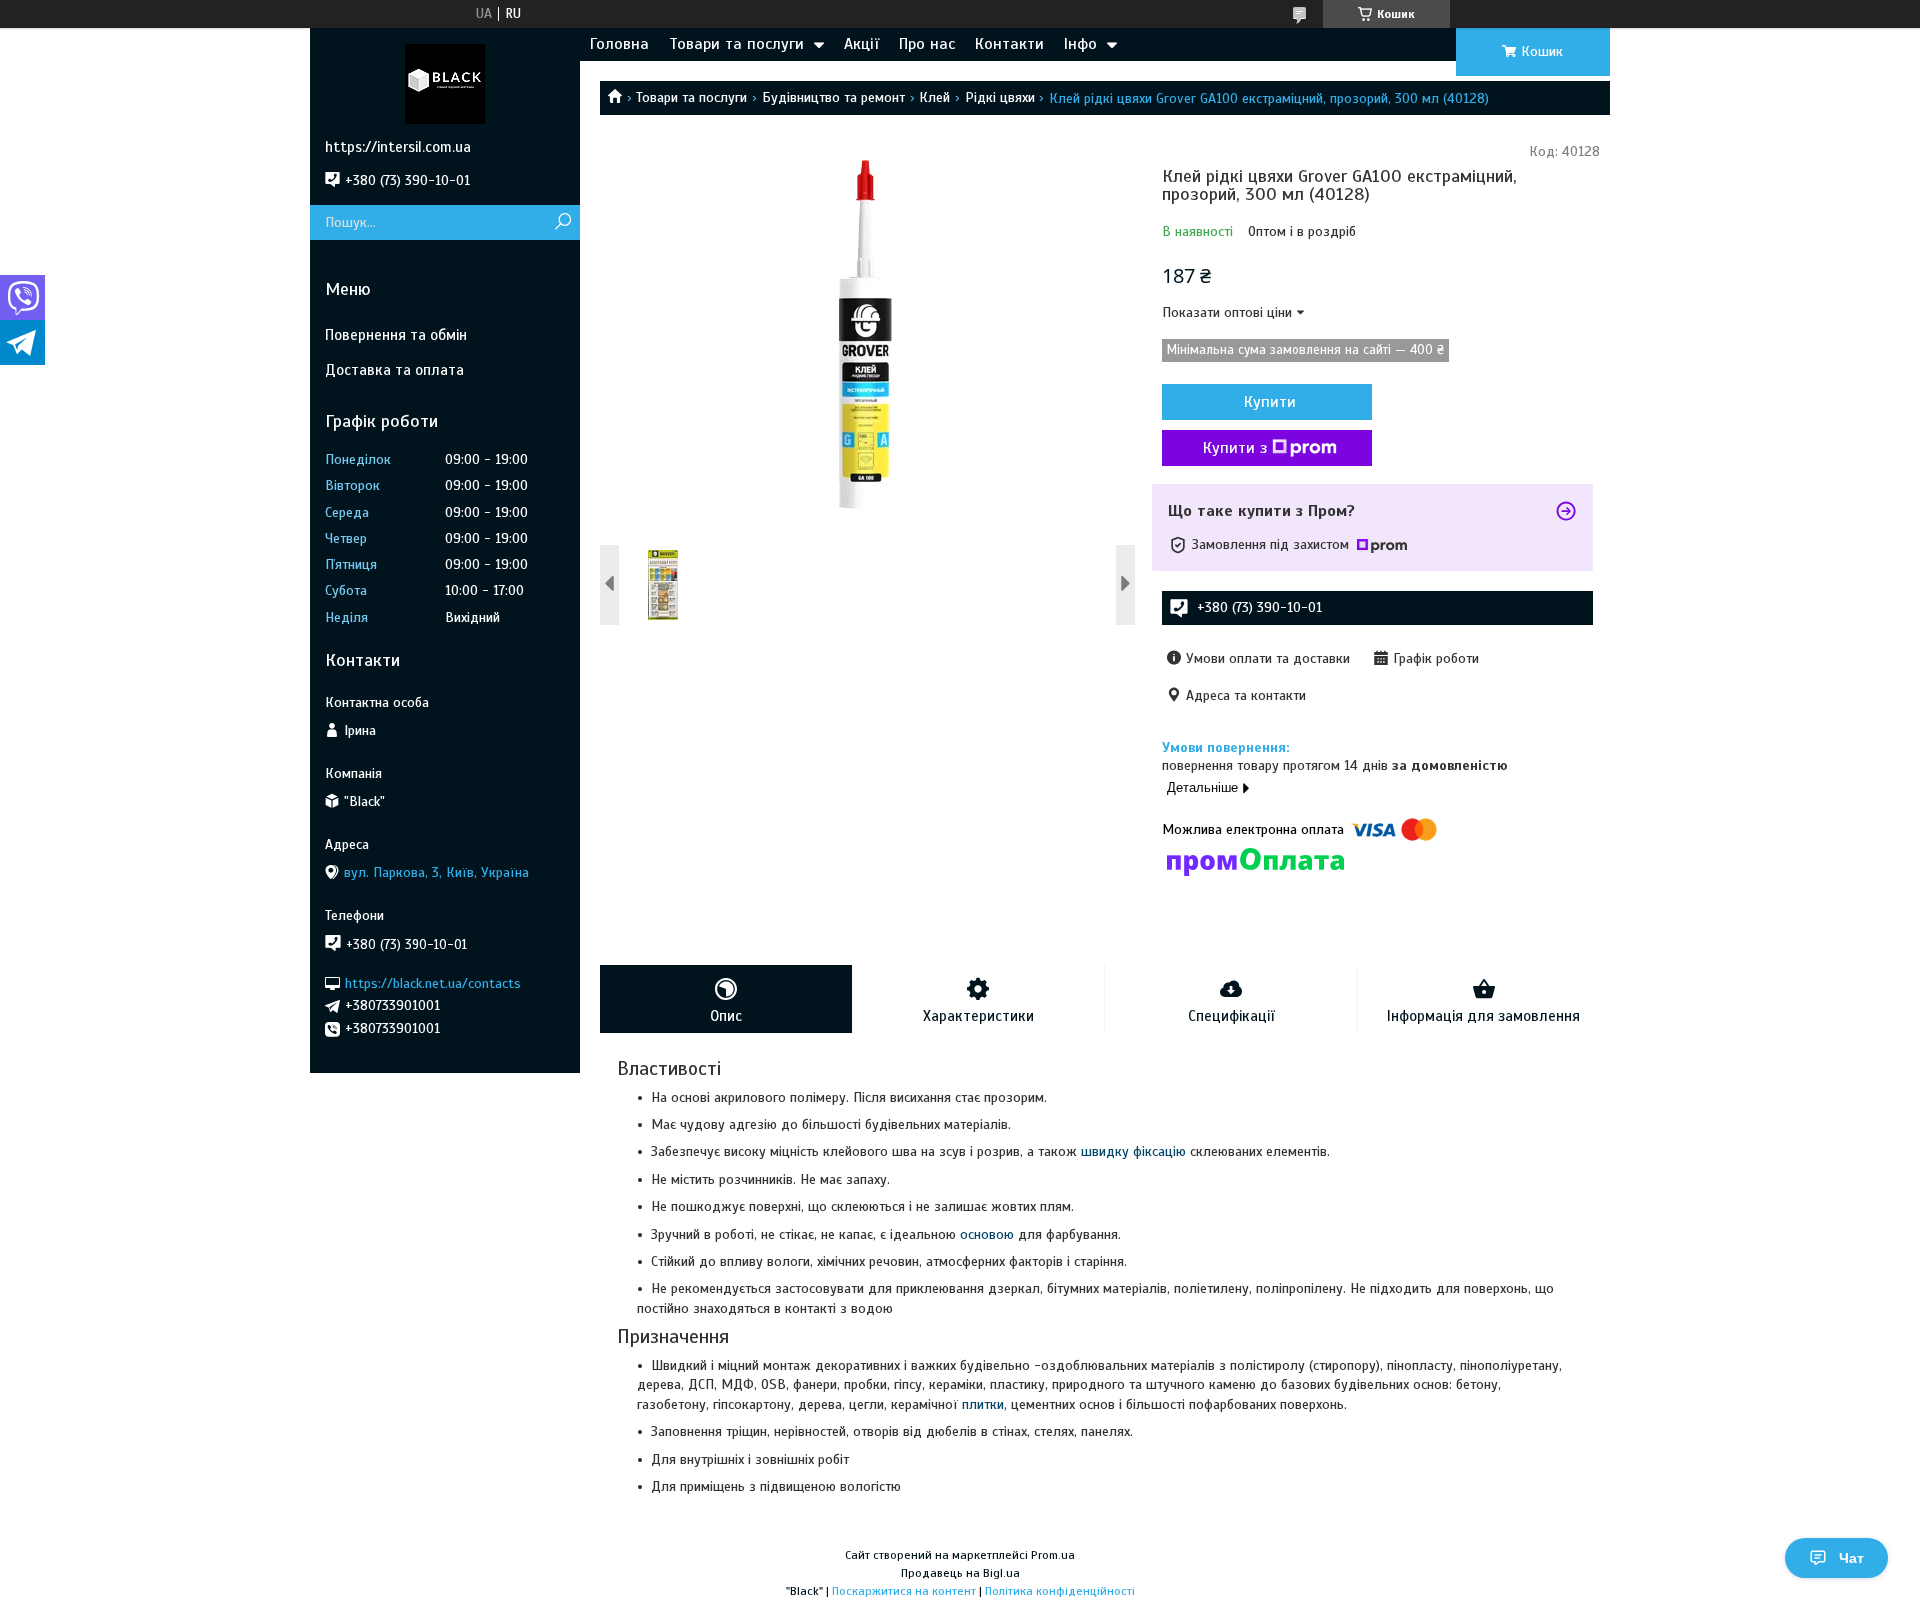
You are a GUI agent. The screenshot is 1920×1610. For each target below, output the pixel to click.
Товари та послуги (736, 44)
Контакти (1009, 44)
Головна (619, 44)
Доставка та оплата (394, 370)
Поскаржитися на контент (904, 1591)
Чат (1851, 1558)
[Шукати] (562, 222)
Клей (934, 97)
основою (987, 1234)
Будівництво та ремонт (833, 97)
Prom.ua (1053, 1555)
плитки (983, 1404)
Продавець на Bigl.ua (960, 1573)
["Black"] (445, 83)
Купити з (1235, 448)
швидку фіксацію (1133, 1151)
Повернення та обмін (396, 335)
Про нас (927, 44)
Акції (861, 44)
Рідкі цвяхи (1000, 97)
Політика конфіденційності (1060, 1591)
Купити (1270, 402)
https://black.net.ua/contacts (433, 982)
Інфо (1080, 44)
